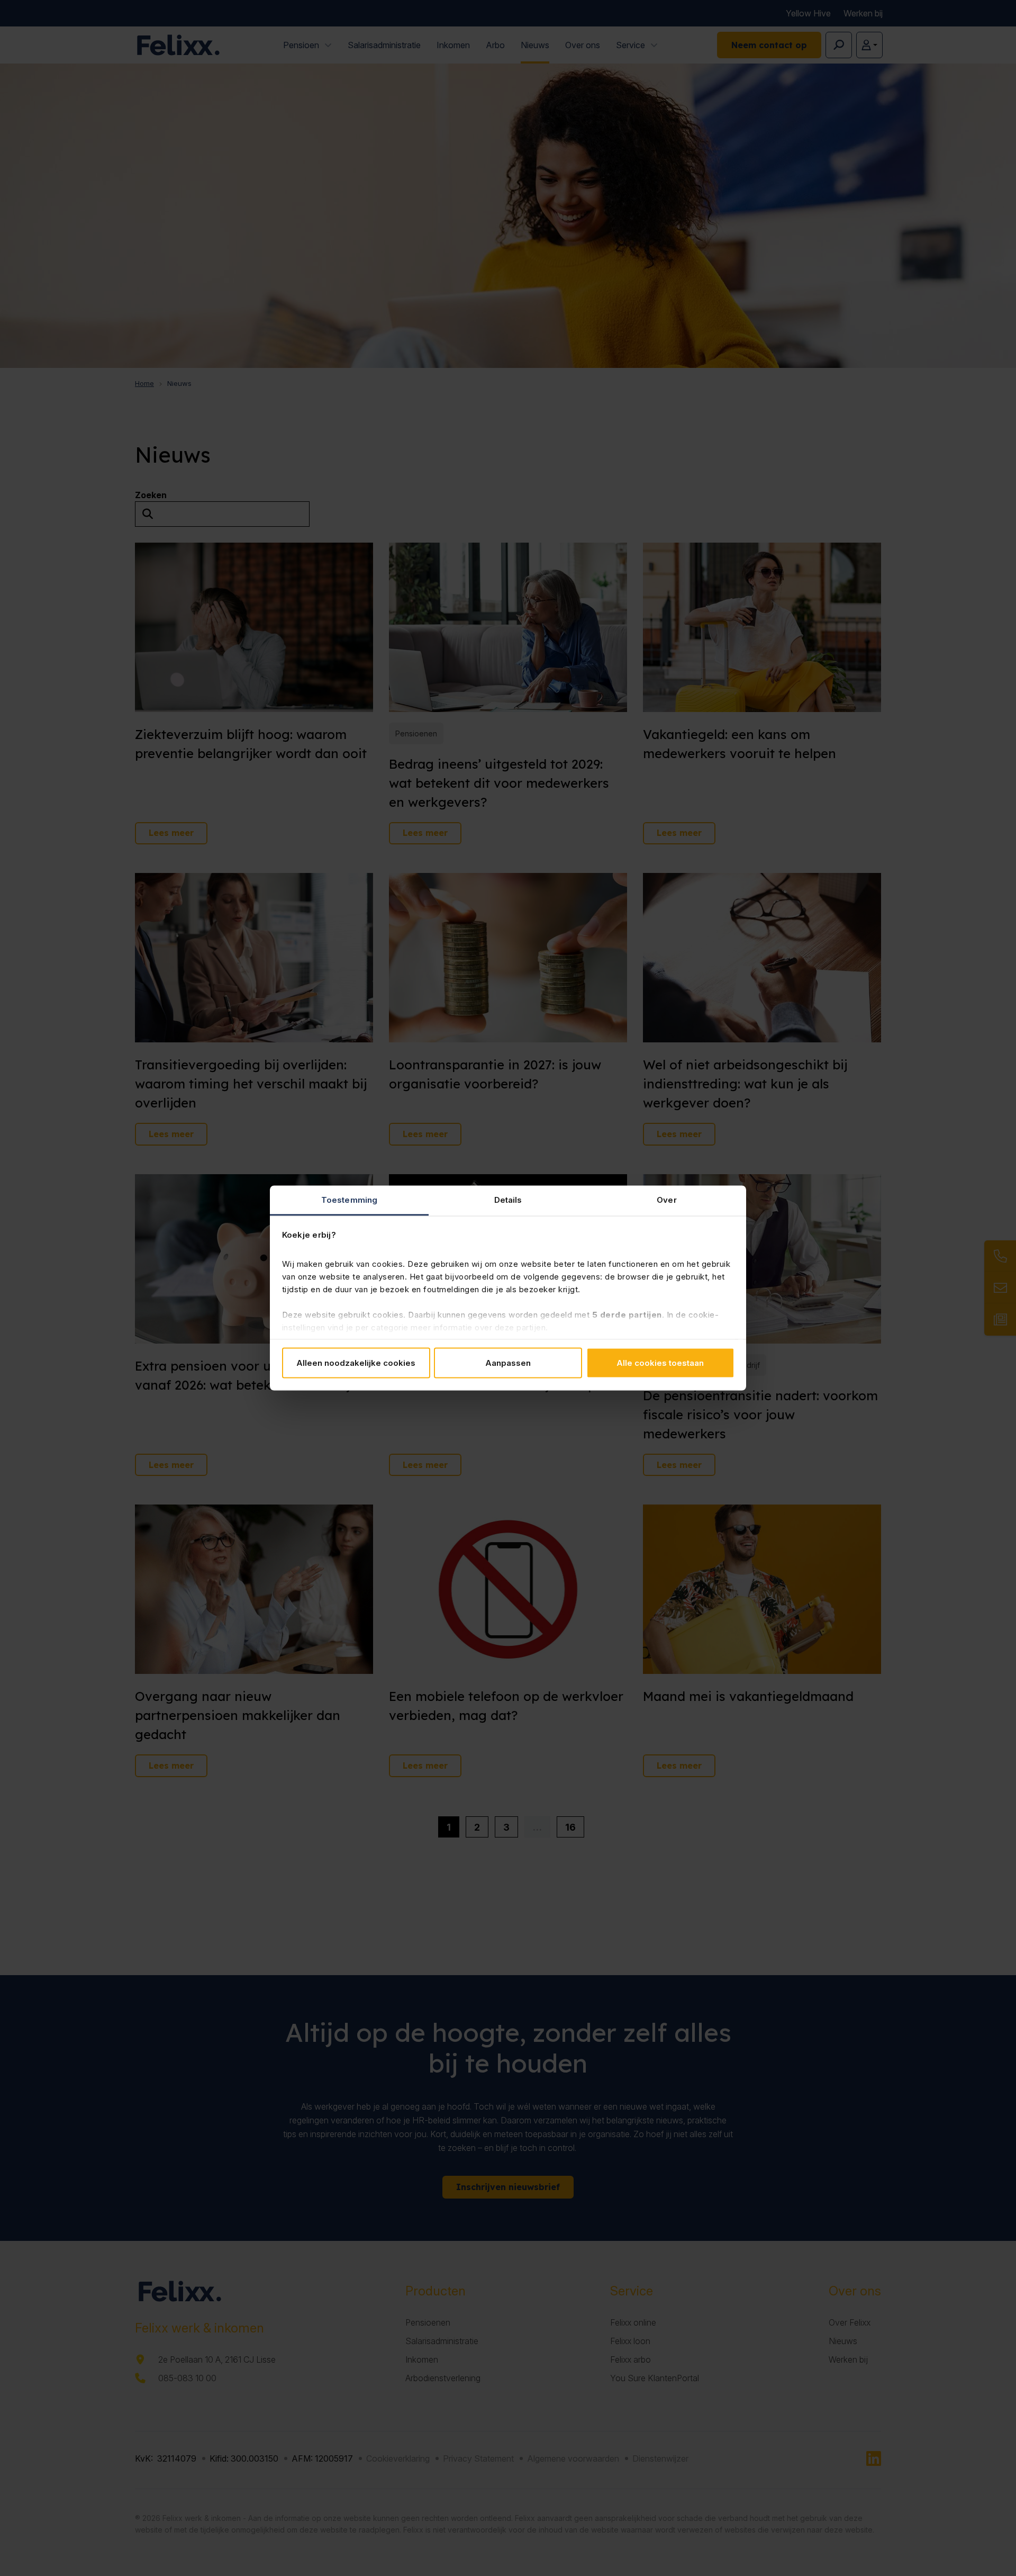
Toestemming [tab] (349, 1200)
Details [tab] (508, 1200)
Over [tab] (666, 1200)
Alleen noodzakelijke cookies (356, 1362)
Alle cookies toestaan (660, 1362)
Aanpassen (508, 1362)
